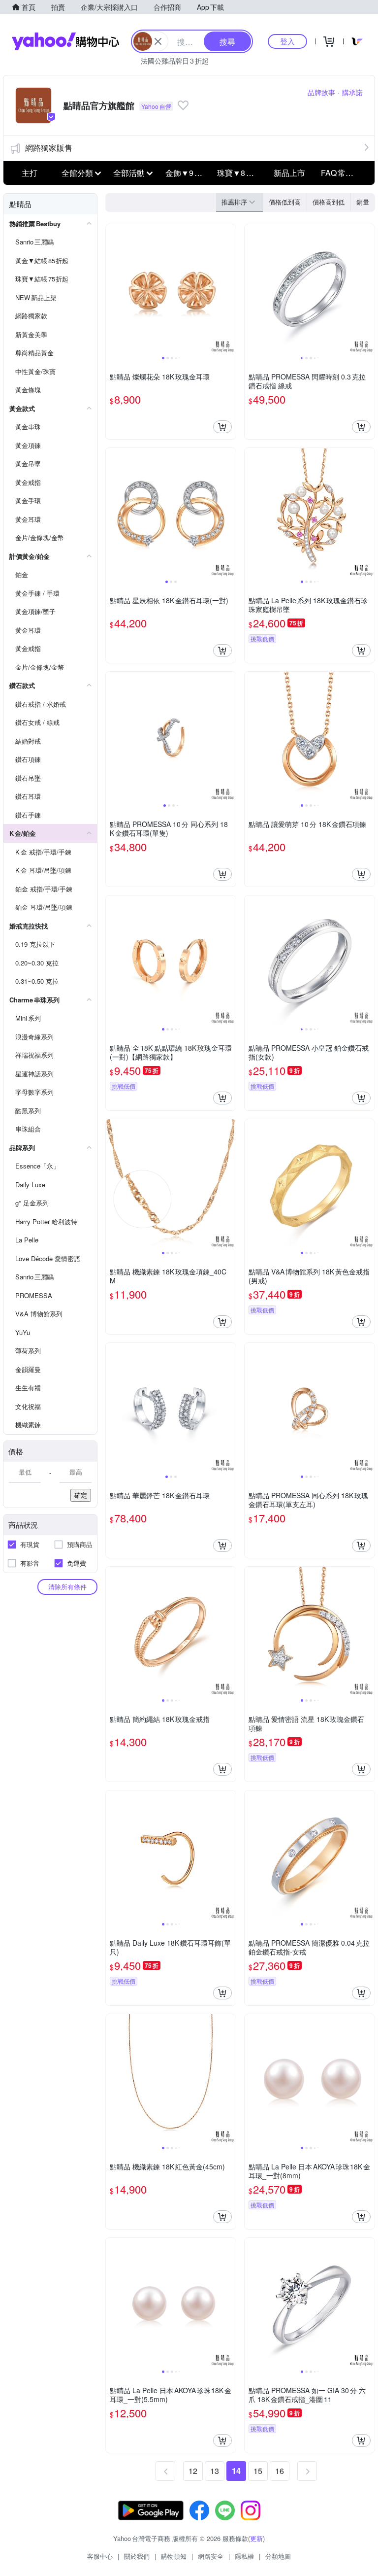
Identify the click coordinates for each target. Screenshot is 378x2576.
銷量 (363, 202)
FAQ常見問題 (344, 173)
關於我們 (137, 2556)
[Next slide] (229, 289)
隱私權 (244, 2556)
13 (215, 2471)
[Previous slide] (112, 289)
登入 (287, 41)
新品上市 (289, 173)
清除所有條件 (67, 1587)
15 (258, 2471)
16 (280, 2471)
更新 (256, 2538)
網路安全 (211, 2556)
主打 (30, 173)
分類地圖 (278, 2556)
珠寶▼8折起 (239, 173)
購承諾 (352, 92)
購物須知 (174, 2556)
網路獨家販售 (49, 148)
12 (193, 2471)
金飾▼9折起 (188, 173)
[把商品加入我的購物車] (222, 427)
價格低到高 (285, 202)
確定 (81, 1495)
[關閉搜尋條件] (158, 41)
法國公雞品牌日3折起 (175, 61)
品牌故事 (321, 92)
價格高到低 (329, 202)
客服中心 (100, 2556)
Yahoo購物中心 (65, 41)
